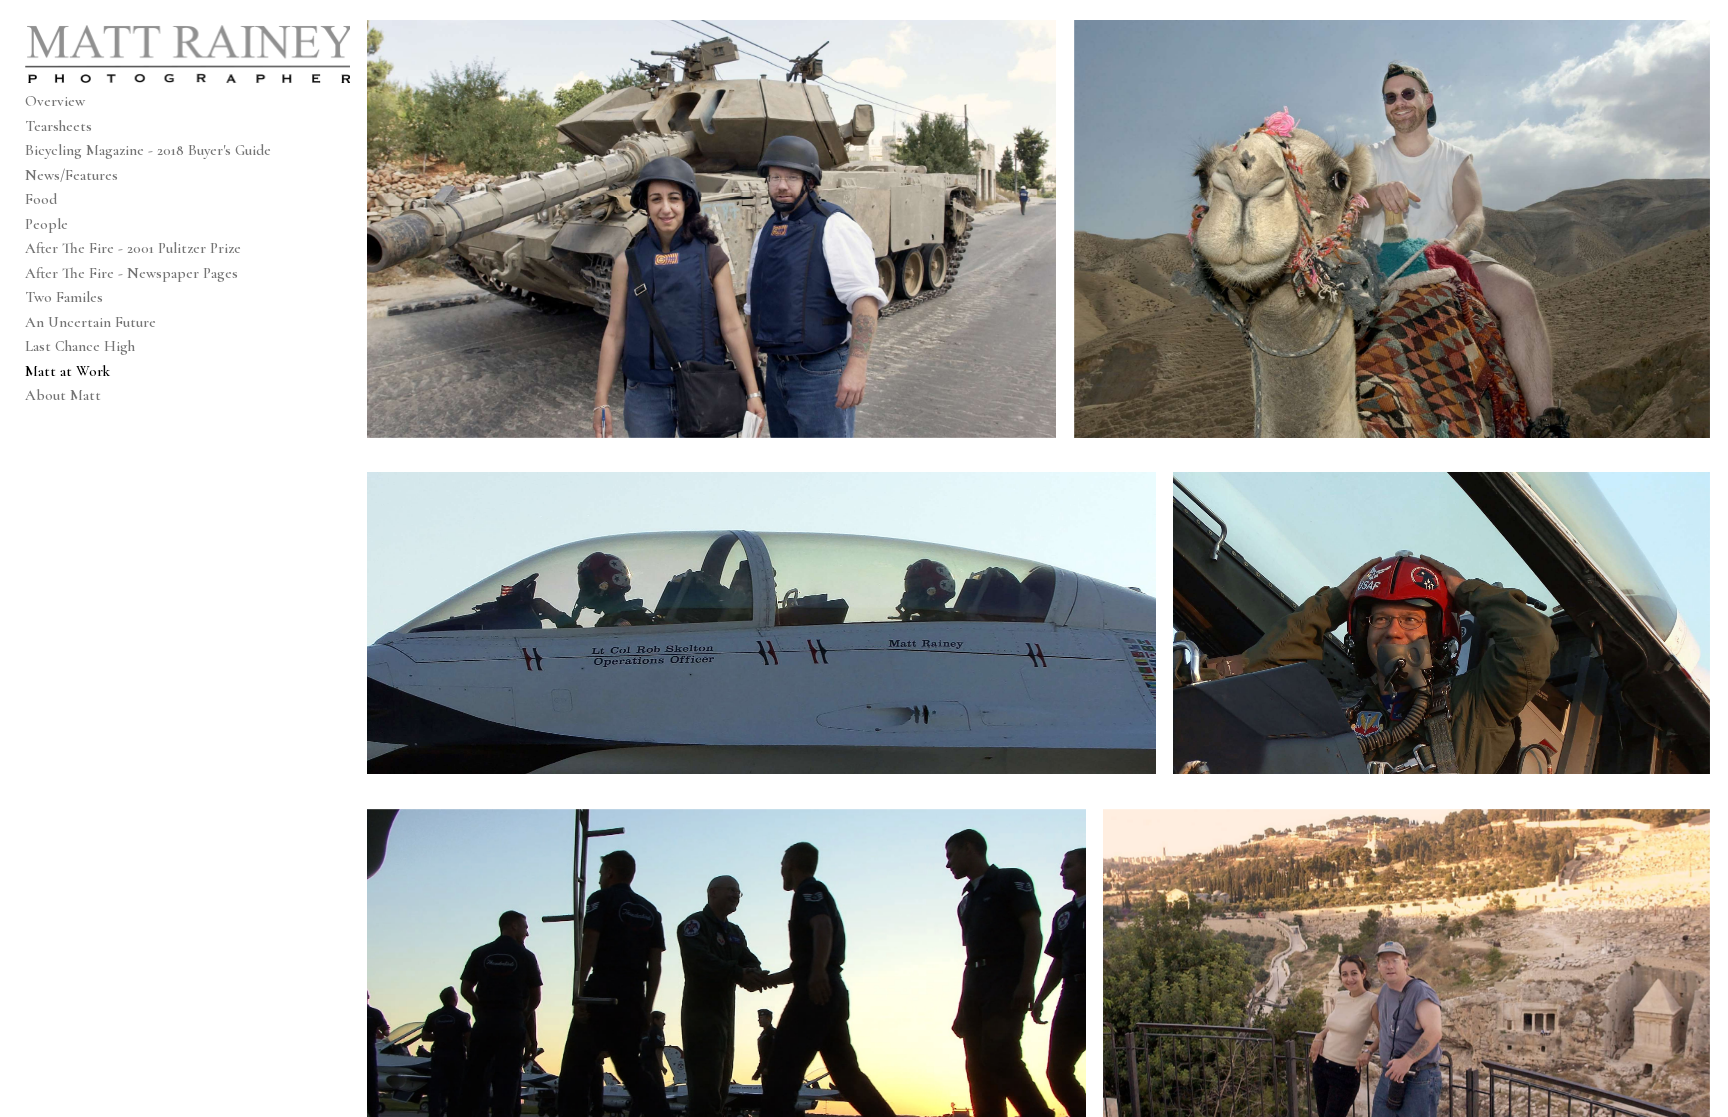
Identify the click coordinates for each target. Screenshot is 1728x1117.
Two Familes (64, 297)
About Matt (63, 395)
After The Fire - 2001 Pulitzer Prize (133, 248)
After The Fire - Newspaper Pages (131, 273)
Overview (55, 101)
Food (41, 199)
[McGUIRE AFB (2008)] (761, 623)
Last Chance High (80, 346)
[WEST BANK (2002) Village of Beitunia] (711, 229)
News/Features (71, 175)
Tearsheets (58, 126)
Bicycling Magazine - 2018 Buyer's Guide (148, 150)
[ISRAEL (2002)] (1392, 229)
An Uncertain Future (90, 322)
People (46, 224)
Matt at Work (67, 371)
